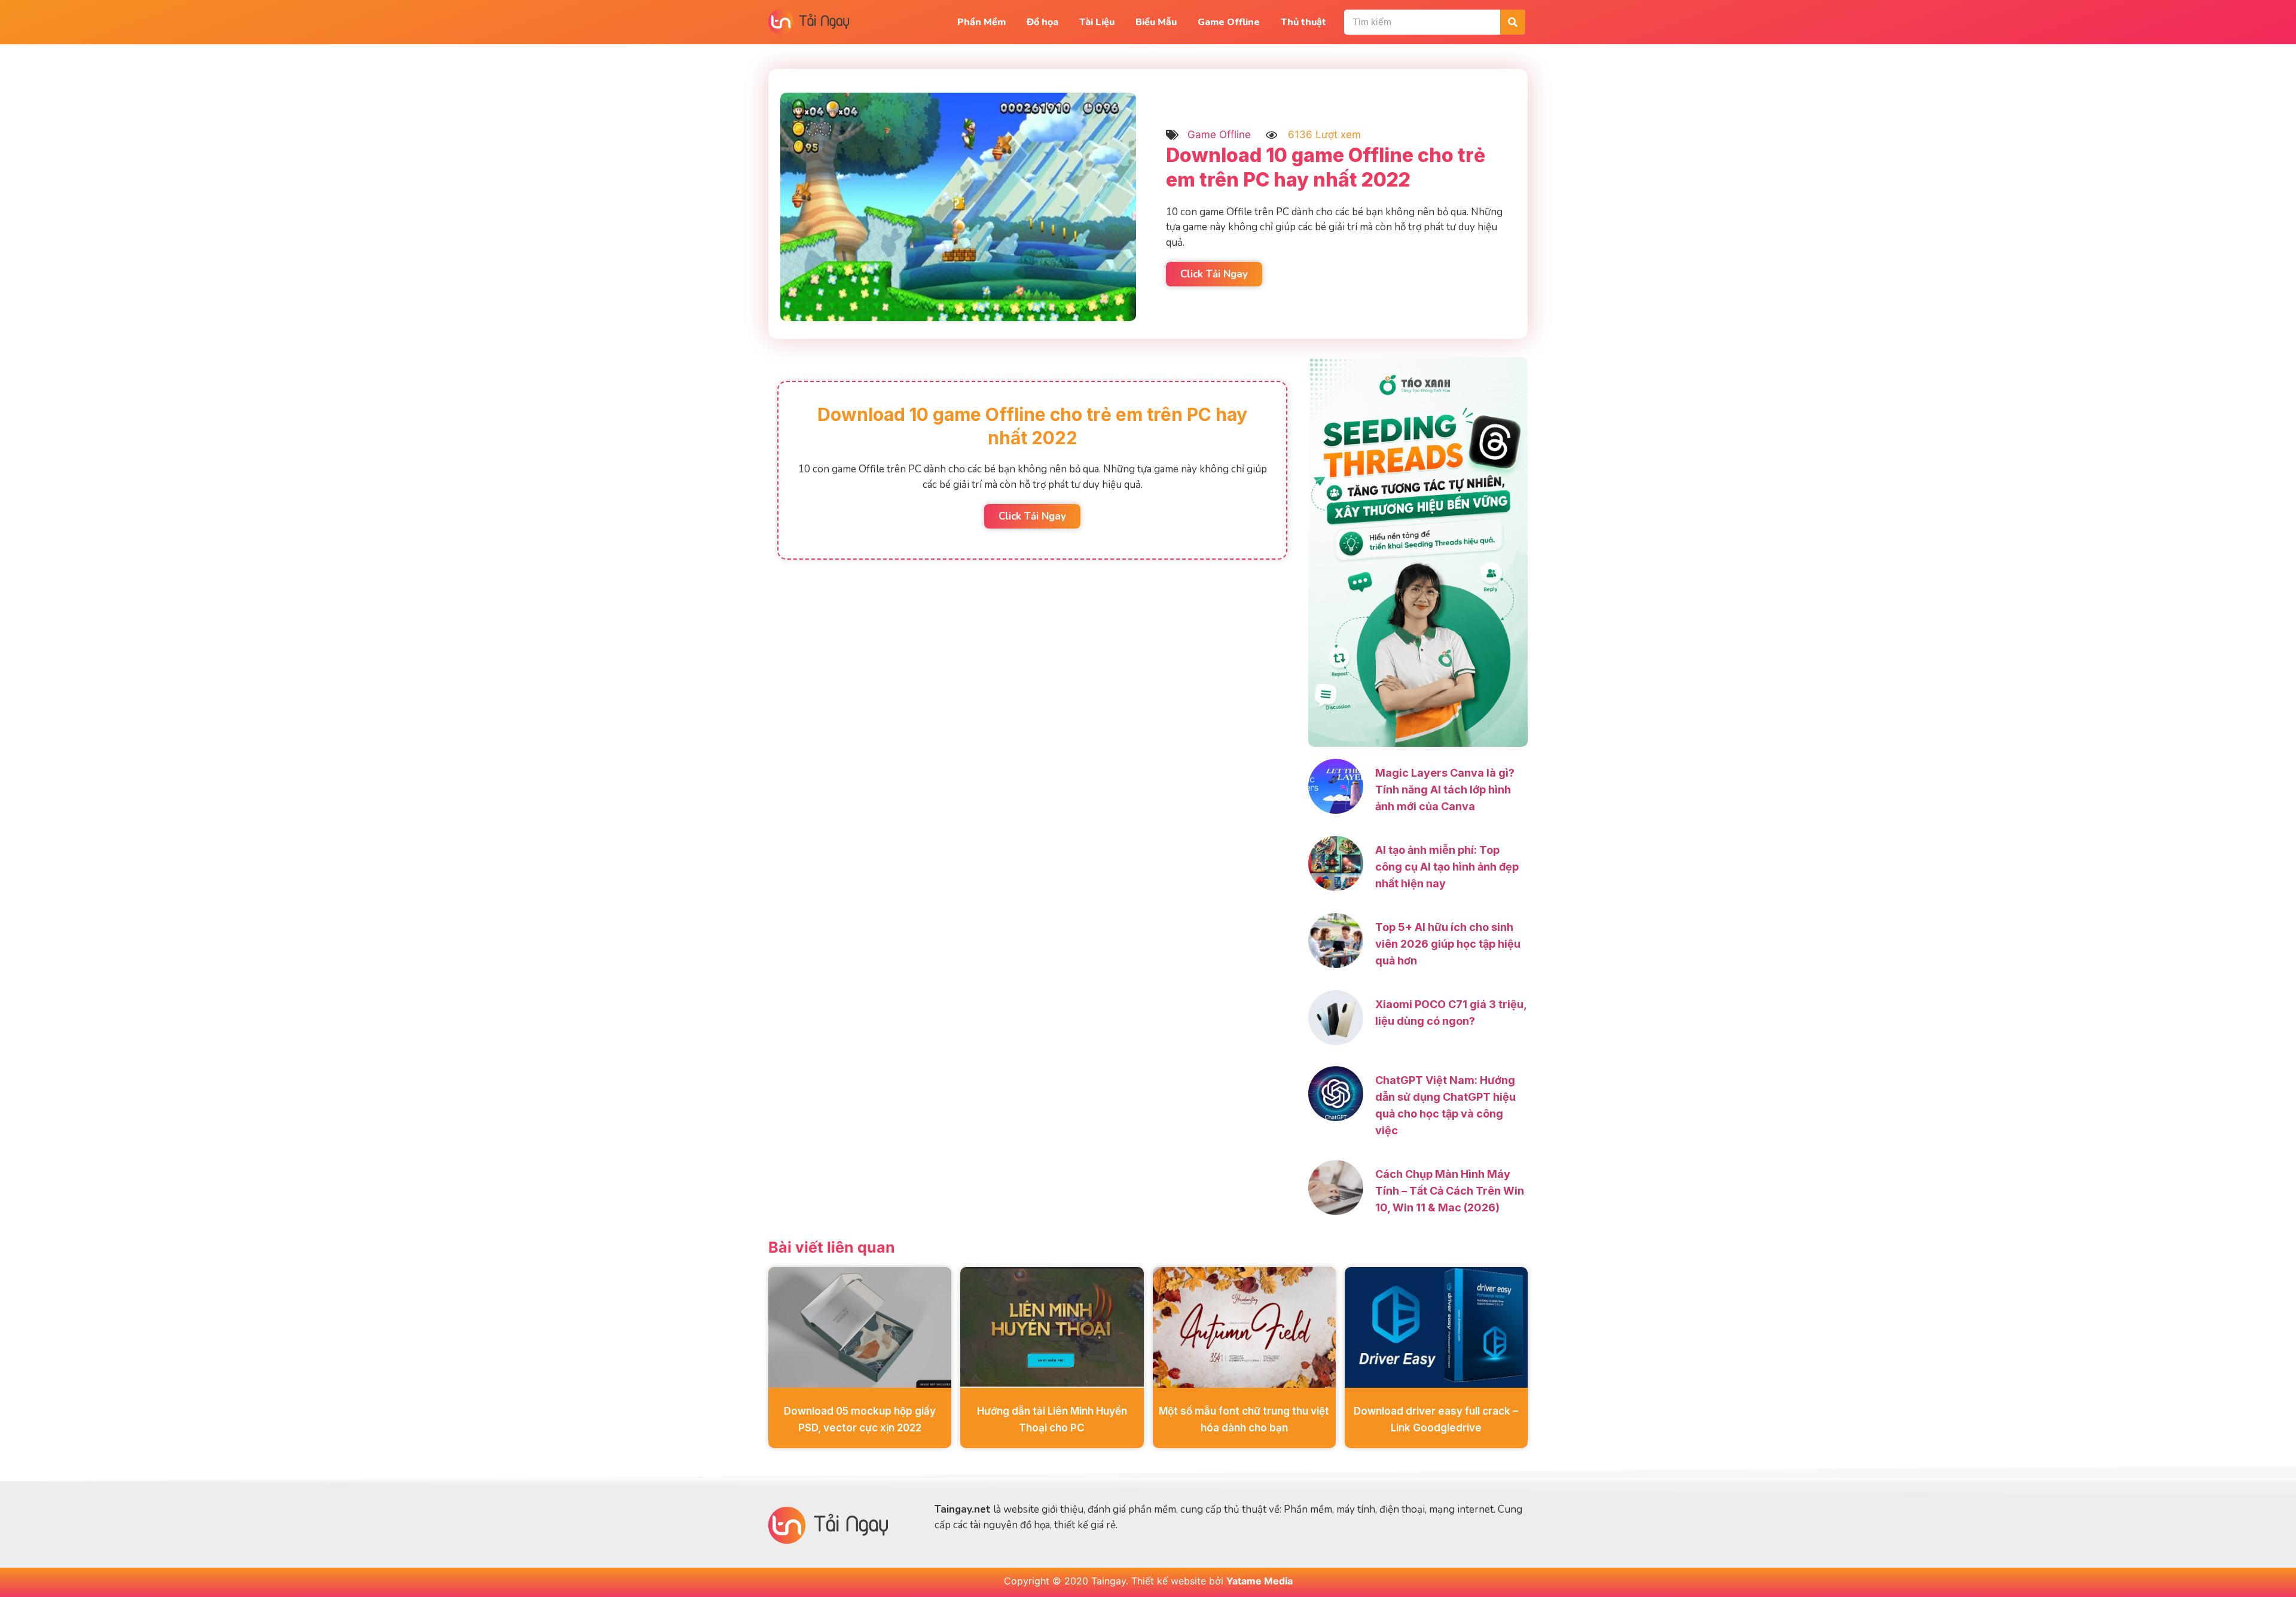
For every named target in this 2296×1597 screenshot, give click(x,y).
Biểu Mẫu (1156, 22)
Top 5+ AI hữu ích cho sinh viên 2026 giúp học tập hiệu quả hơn (1448, 944)
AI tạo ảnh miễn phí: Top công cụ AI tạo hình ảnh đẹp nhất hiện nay (1447, 867)
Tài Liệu (1097, 22)
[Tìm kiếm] (1513, 22)
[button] (1032, 516)
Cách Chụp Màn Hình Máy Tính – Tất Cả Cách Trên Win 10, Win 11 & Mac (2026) (1450, 1191)
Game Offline (1229, 22)
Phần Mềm (981, 22)
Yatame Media (1260, 1581)
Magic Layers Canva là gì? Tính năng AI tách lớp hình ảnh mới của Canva (1445, 790)
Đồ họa (1042, 22)
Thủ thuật (1303, 22)
